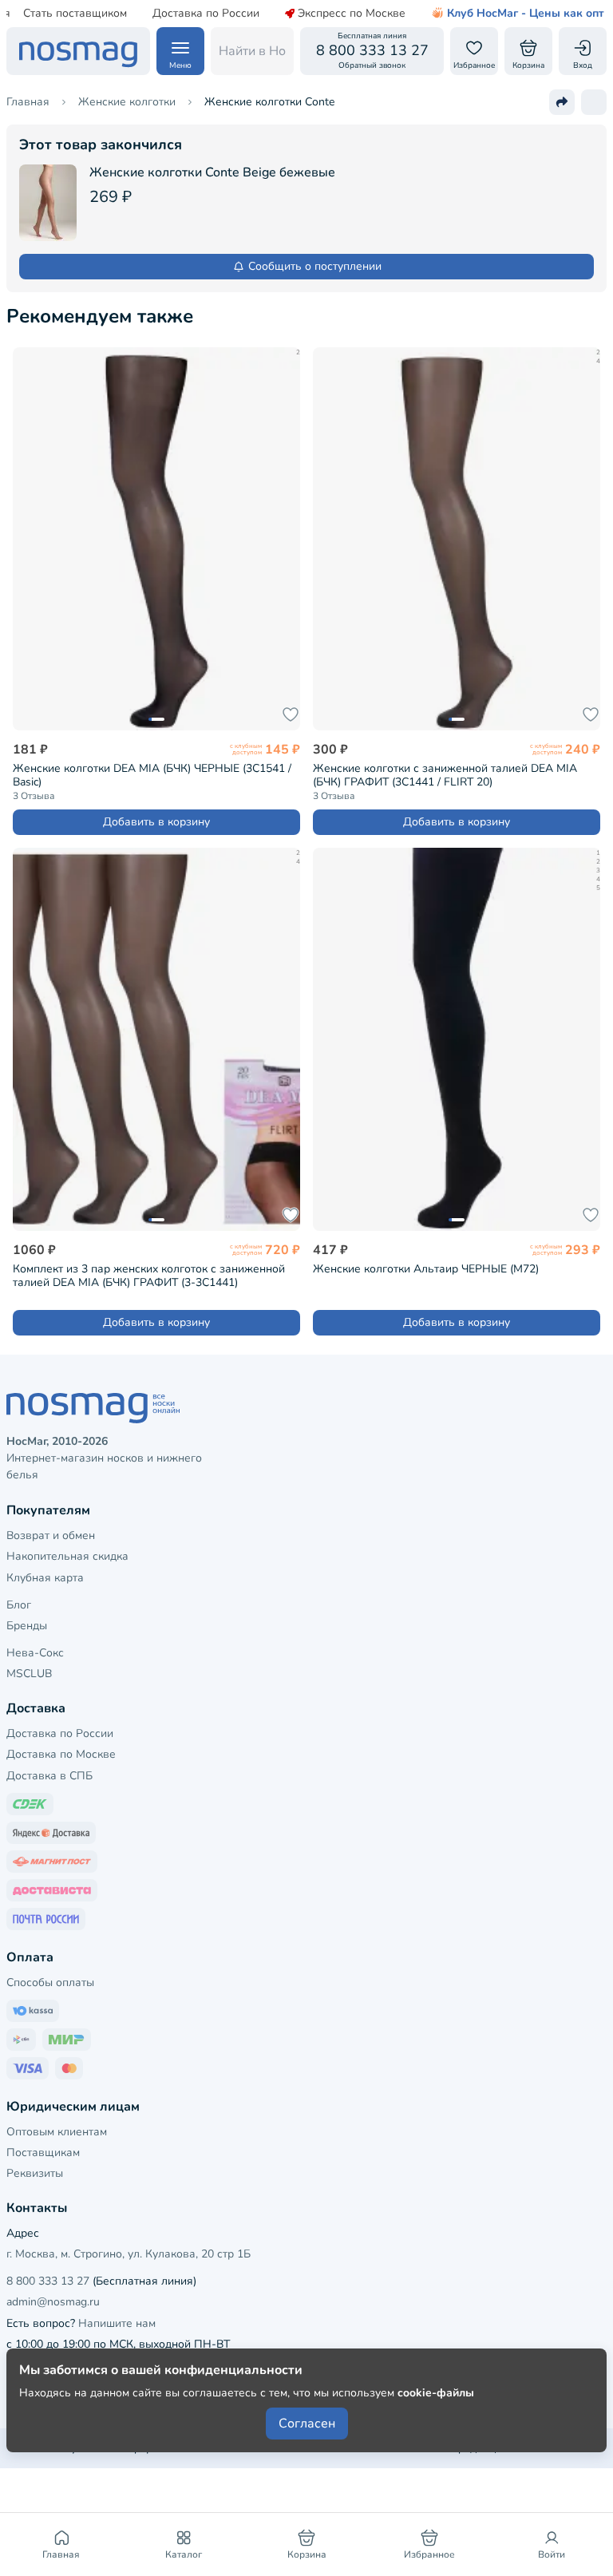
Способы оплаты (50, 1982)
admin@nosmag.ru (53, 2302)
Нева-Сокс (35, 1653)
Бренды (27, 1626)
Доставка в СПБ (49, 1776)
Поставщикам (43, 2153)
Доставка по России (206, 14)
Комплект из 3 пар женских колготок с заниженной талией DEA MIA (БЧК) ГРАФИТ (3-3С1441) (149, 1276)
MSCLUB (29, 1674)
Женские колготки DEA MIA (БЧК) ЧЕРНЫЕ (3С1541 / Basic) (152, 775)
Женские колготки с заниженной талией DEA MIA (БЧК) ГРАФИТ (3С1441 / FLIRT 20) (445, 775)
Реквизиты (35, 2173)
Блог (19, 1605)
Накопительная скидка (67, 1556)
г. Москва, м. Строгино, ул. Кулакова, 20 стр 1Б (129, 2254)
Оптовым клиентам (57, 2132)
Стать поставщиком (75, 14)
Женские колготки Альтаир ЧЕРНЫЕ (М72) (426, 1269)
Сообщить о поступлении (315, 266)
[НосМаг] (78, 51)
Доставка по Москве (61, 1754)
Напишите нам (117, 2323)
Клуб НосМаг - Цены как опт (526, 14)
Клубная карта (45, 1578)
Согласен (307, 2424)
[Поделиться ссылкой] (562, 102)
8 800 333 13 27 (48, 2281)
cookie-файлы (436, 2393)
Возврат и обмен (51, 1535)
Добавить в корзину (156, 822)
